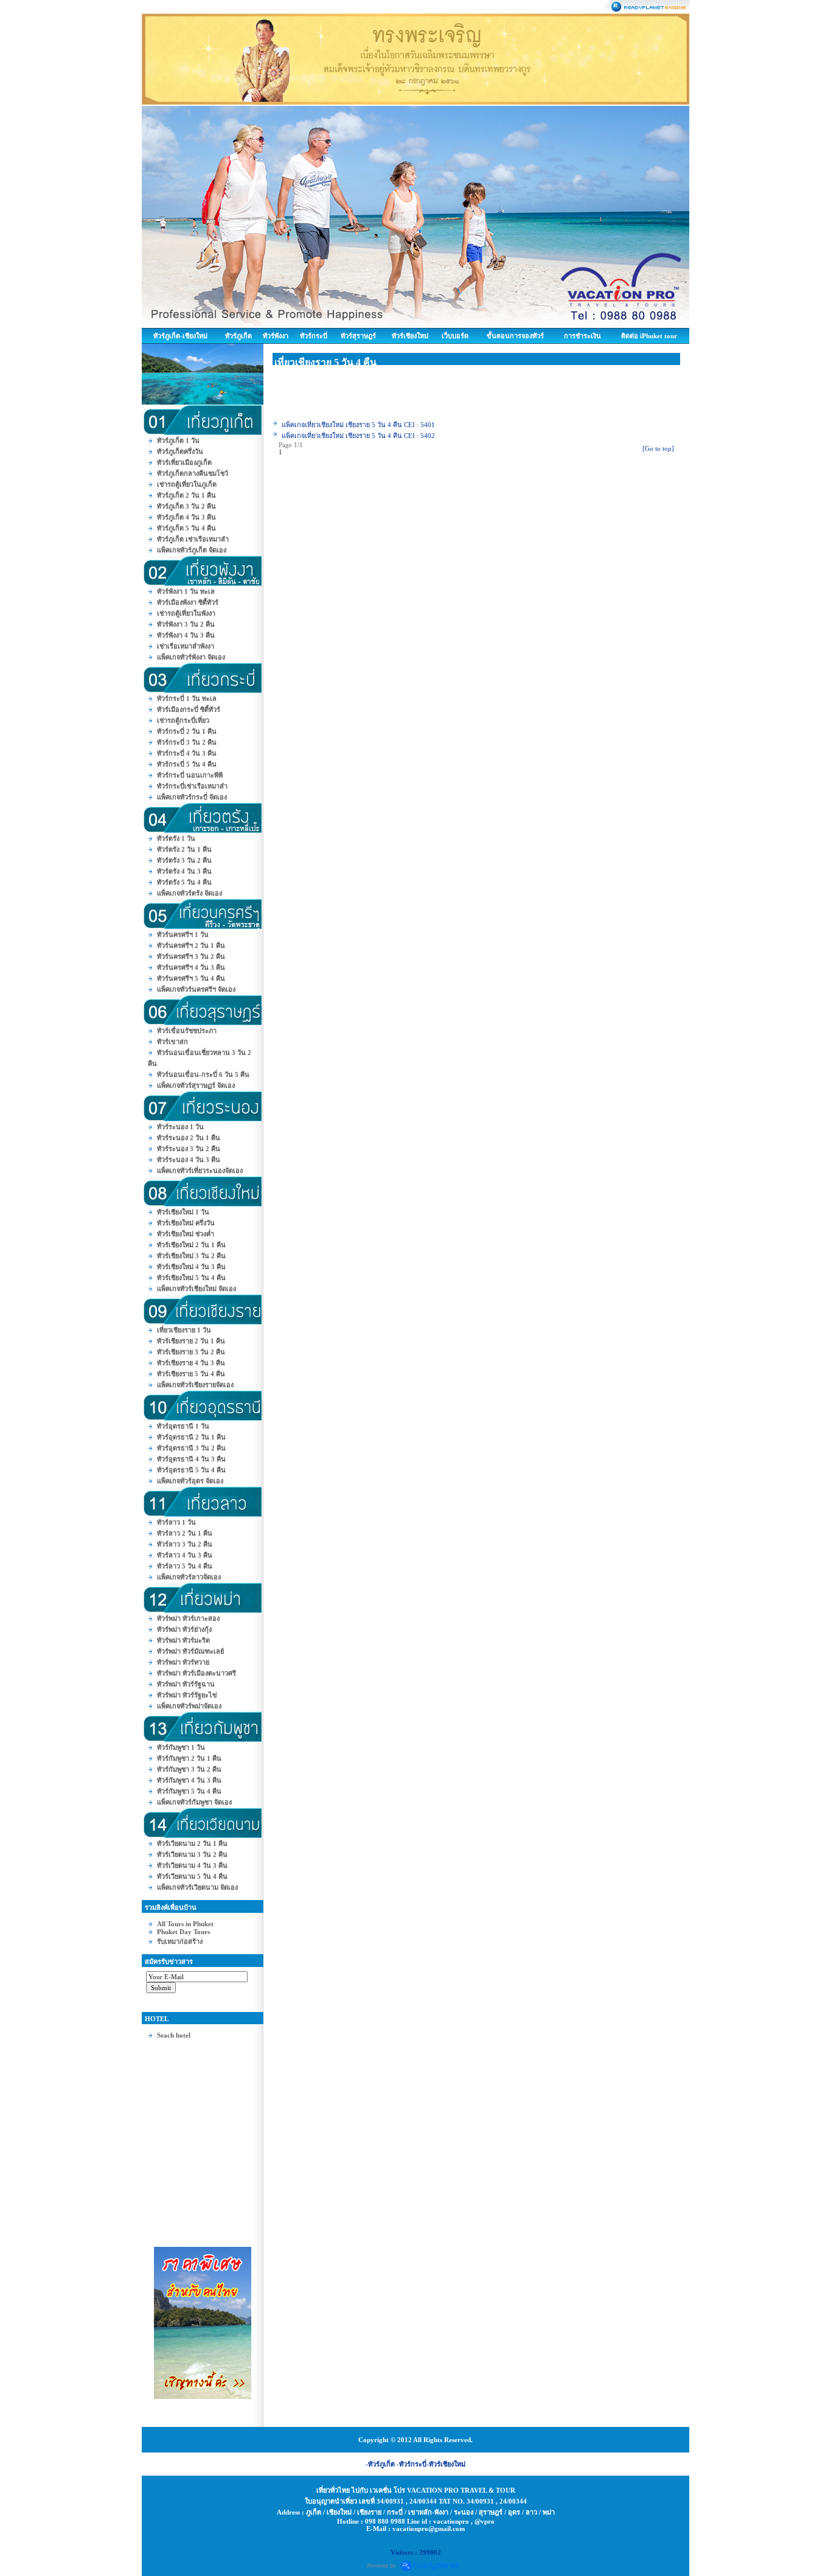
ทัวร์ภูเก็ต (238, 336)
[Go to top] (658, 448)
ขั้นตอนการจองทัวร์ (515, 336)
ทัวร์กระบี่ (314, 336)
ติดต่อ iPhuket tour (649, 336)
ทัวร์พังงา (276, 336)
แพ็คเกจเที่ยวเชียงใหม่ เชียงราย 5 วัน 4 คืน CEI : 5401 (358, 425)
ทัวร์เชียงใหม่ (410, 336)
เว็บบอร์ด (455, 336)
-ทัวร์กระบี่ (412, 2464)
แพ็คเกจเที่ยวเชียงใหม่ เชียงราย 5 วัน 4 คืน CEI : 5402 (358, 436)
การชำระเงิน (582, 336)
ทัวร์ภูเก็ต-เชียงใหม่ (180, 336)
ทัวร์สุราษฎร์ (358, 336)
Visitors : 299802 (416, 2552)
